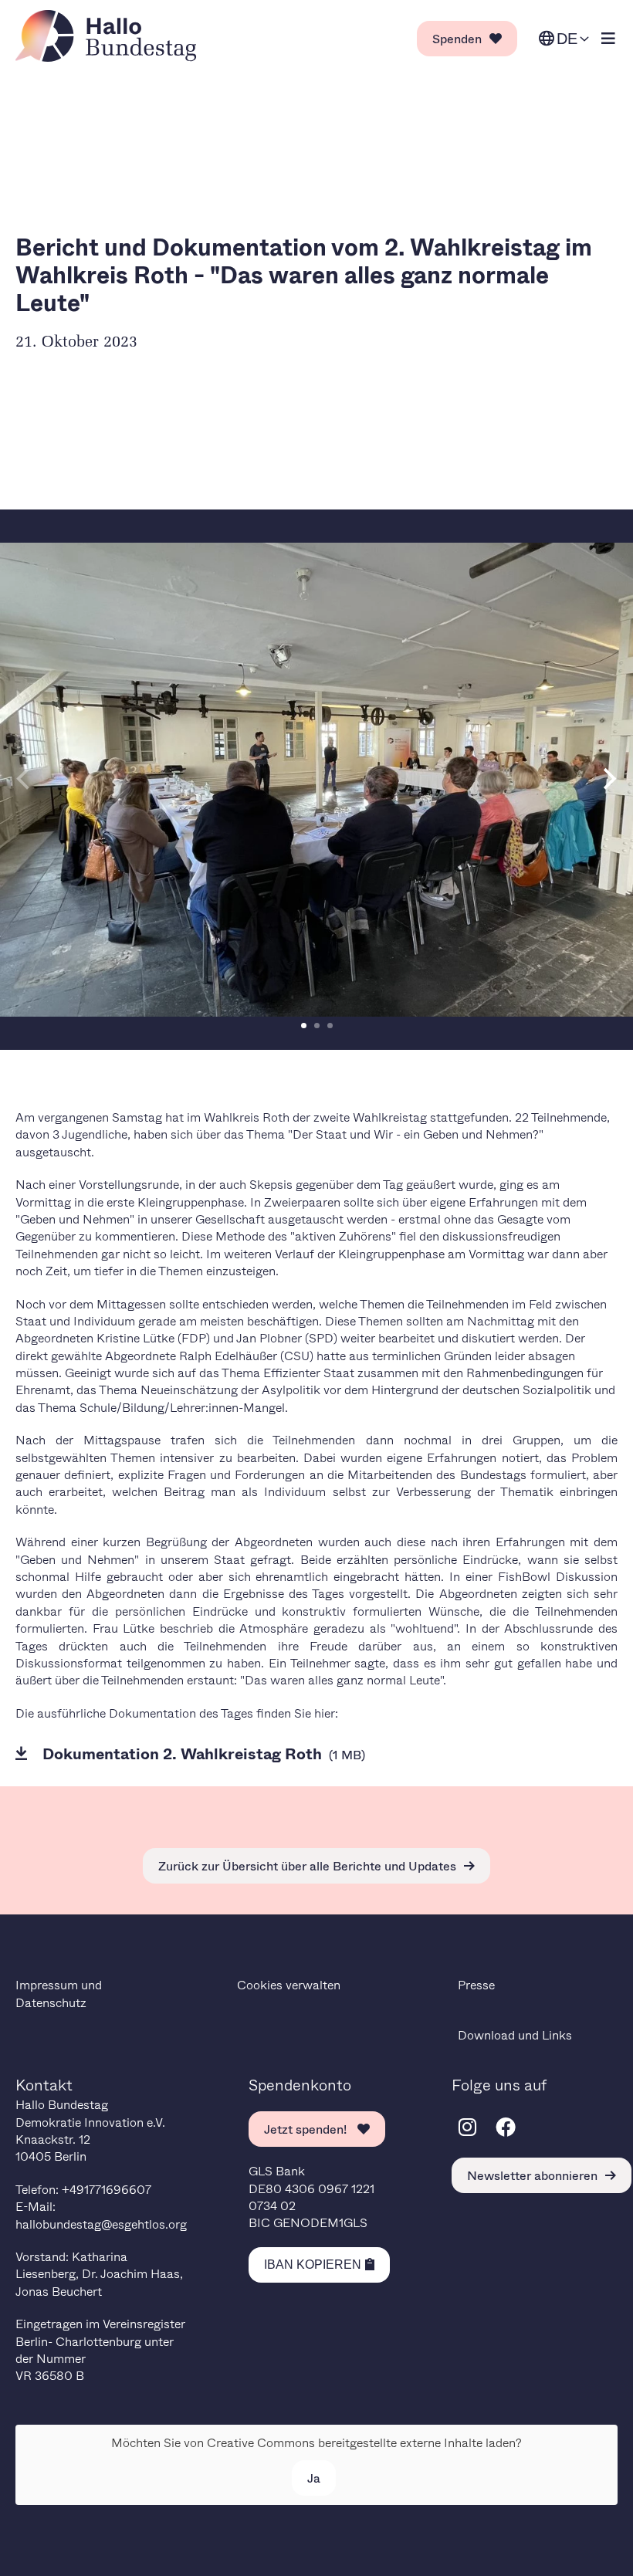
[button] (304, 1026)
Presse (476, 1984)
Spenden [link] (457, 38)
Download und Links (515, 2034)
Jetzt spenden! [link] (307, 2129)
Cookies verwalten (289, 1984)
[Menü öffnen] (608, 39)
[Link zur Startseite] (110, 36)
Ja (314, 2478)
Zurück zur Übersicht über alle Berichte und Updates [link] (307, 1865)
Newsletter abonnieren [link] (532, 2175)
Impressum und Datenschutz (59, 1993)
